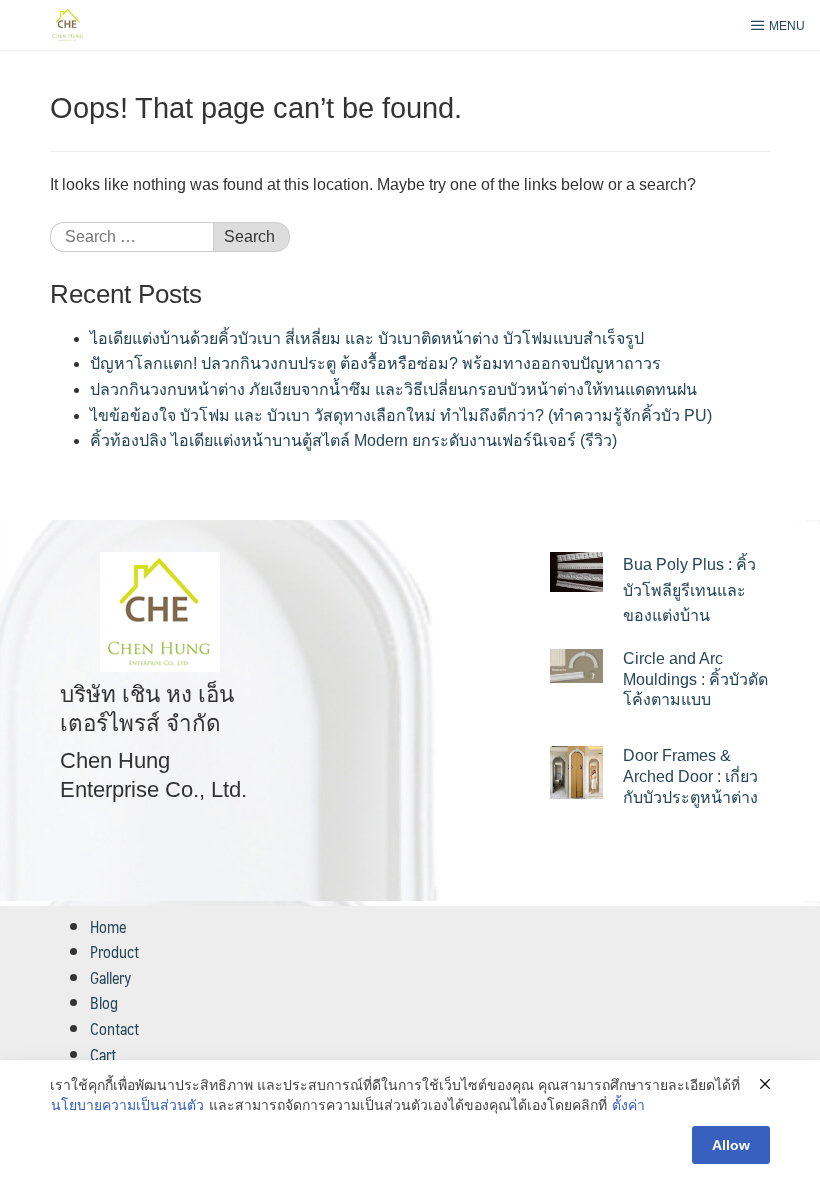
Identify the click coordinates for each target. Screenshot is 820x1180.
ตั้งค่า (628, 1105)
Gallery (110, 977)
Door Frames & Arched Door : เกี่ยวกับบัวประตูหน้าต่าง (690, 776)
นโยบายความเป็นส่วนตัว (127, 1105)
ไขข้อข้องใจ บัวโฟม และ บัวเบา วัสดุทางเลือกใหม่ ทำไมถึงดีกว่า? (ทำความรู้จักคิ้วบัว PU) (401, 415)
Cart (103, 1054)
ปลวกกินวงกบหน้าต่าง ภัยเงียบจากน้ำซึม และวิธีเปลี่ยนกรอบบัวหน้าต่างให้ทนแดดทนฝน (393, 389)
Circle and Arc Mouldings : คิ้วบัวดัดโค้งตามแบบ (695, 679)
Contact (114, 1028)
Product (114, 951)
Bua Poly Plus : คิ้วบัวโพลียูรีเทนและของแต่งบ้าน (689, 590)
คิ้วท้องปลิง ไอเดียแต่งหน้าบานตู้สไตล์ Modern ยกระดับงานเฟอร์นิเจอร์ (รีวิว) (353, 440)
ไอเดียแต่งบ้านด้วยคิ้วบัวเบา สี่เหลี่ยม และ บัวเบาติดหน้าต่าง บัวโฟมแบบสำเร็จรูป (367, 338)
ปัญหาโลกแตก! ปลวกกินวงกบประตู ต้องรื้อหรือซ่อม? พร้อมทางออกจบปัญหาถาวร (375, 363)
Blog (104, 1002)
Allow (731, 1145)
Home (108, 926)
